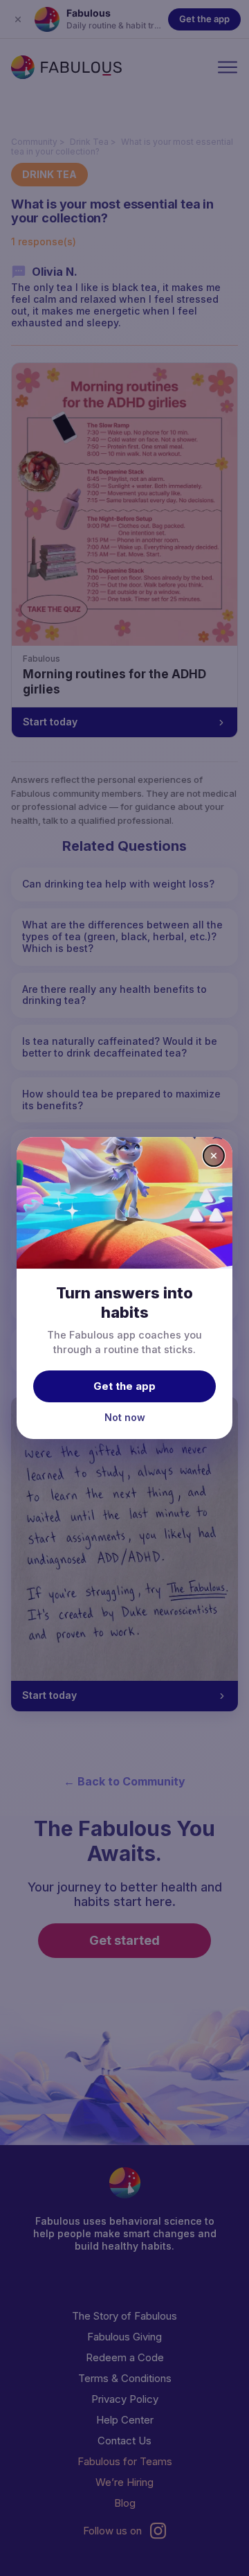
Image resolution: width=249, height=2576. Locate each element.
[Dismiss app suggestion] (214, 1156)
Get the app (124, 1386)
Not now (125, 1417)
